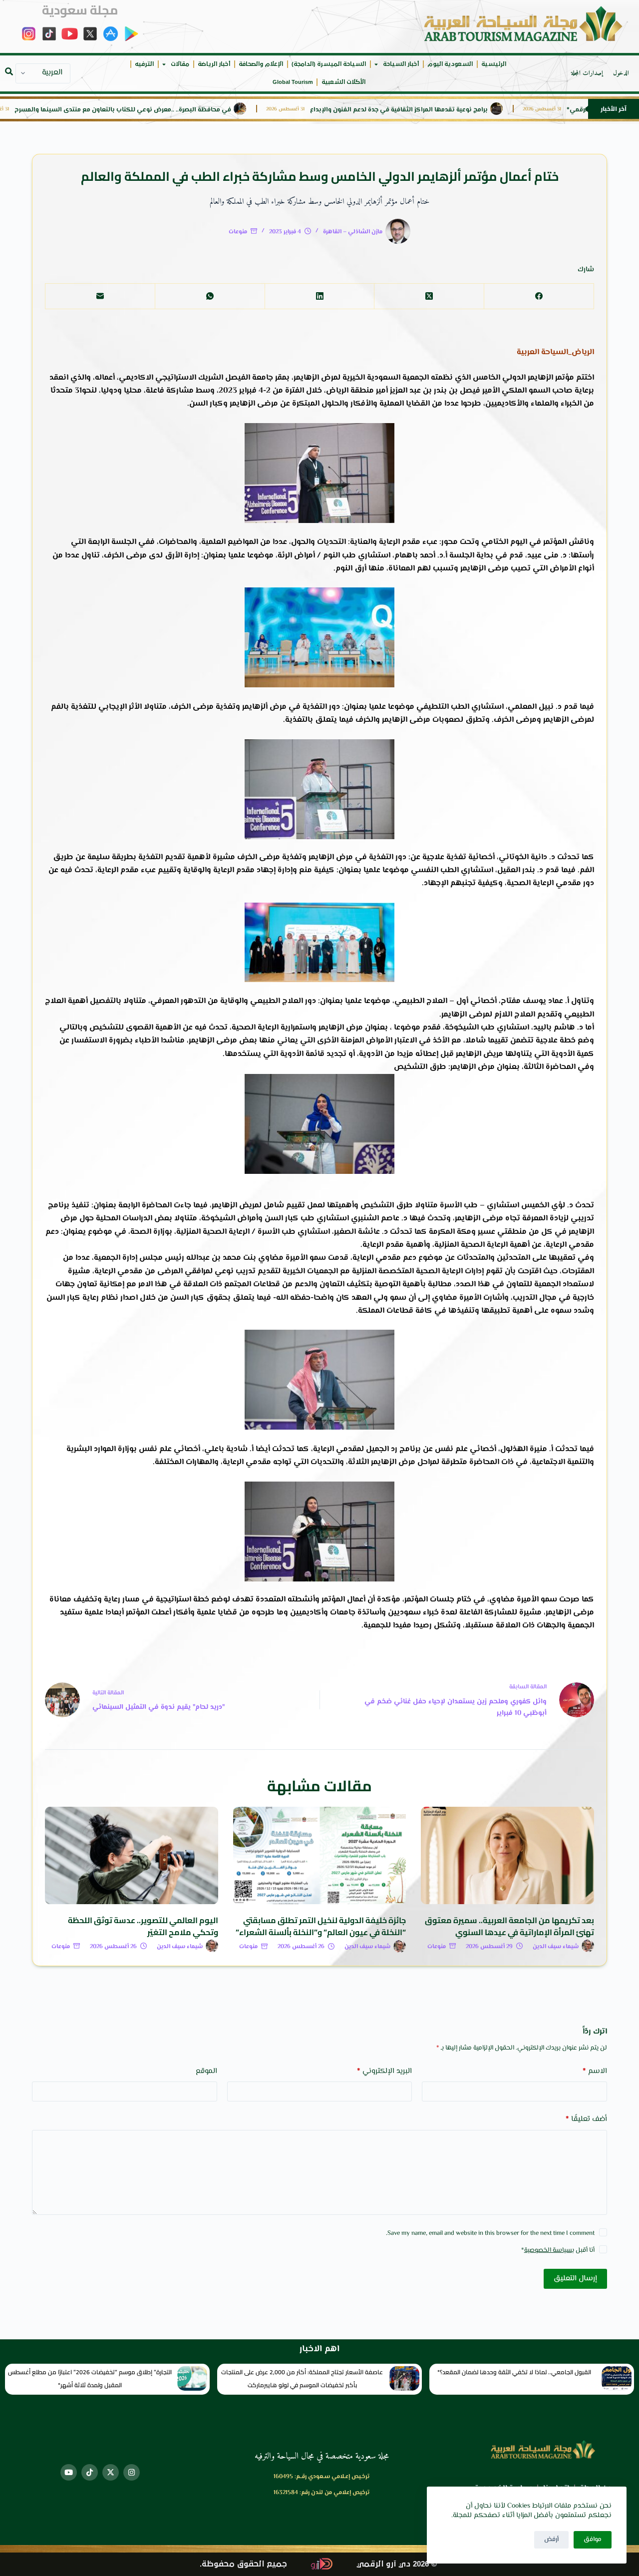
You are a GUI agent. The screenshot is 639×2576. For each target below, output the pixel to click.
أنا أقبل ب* (558, 2250)
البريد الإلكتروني (384, 2071)
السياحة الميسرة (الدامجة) (329, 64)
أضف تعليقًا (586, 2119)
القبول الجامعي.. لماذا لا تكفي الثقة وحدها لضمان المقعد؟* (514, 2372)
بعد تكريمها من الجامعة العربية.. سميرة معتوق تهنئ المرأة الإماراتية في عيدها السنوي (509, 1926)
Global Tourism (293, 82)
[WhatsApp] (210, 296)
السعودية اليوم (450, 64)
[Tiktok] (90, 2472)
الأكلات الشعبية (343, 82)
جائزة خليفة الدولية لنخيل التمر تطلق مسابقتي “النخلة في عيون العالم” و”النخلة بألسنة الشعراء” (321, 1926)
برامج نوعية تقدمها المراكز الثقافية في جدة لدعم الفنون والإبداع (452, 110)
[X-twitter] (111, 2472)
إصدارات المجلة (587, 73)
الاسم (595, 2071)
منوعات (238, 232)
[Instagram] (132, 2472)
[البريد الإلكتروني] (100, 296)
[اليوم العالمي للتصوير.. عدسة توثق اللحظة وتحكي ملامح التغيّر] (132, 1855)
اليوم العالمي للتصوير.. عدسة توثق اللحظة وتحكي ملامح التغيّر (143, 1926)
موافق (593, 2540)
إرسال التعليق (575, 2279)
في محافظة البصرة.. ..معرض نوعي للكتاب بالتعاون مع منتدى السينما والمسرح (176, 110)
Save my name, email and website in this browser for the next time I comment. (490, 2233)
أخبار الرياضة (214, 64)
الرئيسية (494, 64)
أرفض (551, 2540)
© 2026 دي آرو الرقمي (397, 2564)
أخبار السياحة (401, 64)
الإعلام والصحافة (261, 64)
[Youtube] (69, 2472)
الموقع (206, 2071)
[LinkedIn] (319, 296)
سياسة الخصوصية (548, 2250)
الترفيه (144, 64)
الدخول (621, 73)
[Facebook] (539, 296)
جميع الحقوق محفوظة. (243, 2564)
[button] (9, 71)
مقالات (180, 64)
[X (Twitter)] (429, 296)
